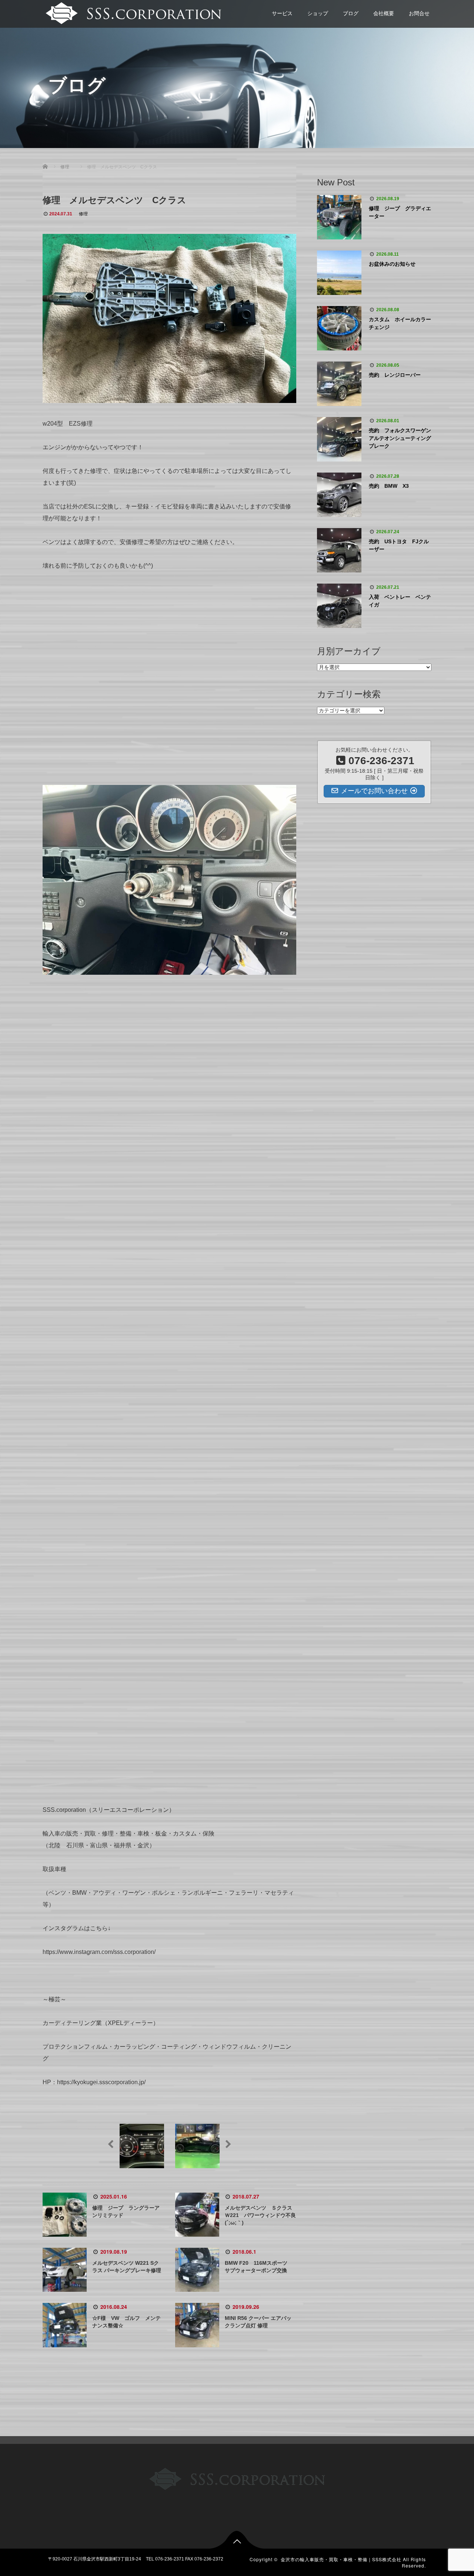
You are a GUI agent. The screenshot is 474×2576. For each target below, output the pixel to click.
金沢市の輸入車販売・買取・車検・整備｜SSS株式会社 (341, 2559)
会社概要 (384, 13)
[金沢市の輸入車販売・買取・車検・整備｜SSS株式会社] (132, 12)
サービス (282, 13)
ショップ (318, 13)
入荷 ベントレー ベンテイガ (400, 601)
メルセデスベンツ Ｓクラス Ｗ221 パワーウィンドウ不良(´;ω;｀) (261, 2215)
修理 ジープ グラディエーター (400, 212)
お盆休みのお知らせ (392, 264)
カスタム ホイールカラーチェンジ (400, 323)
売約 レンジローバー (395, 375)
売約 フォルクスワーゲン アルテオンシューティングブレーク (400, 438)
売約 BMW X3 (389, 486)
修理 (83, 214)
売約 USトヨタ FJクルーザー (399, 545)
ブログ (351, 13)
